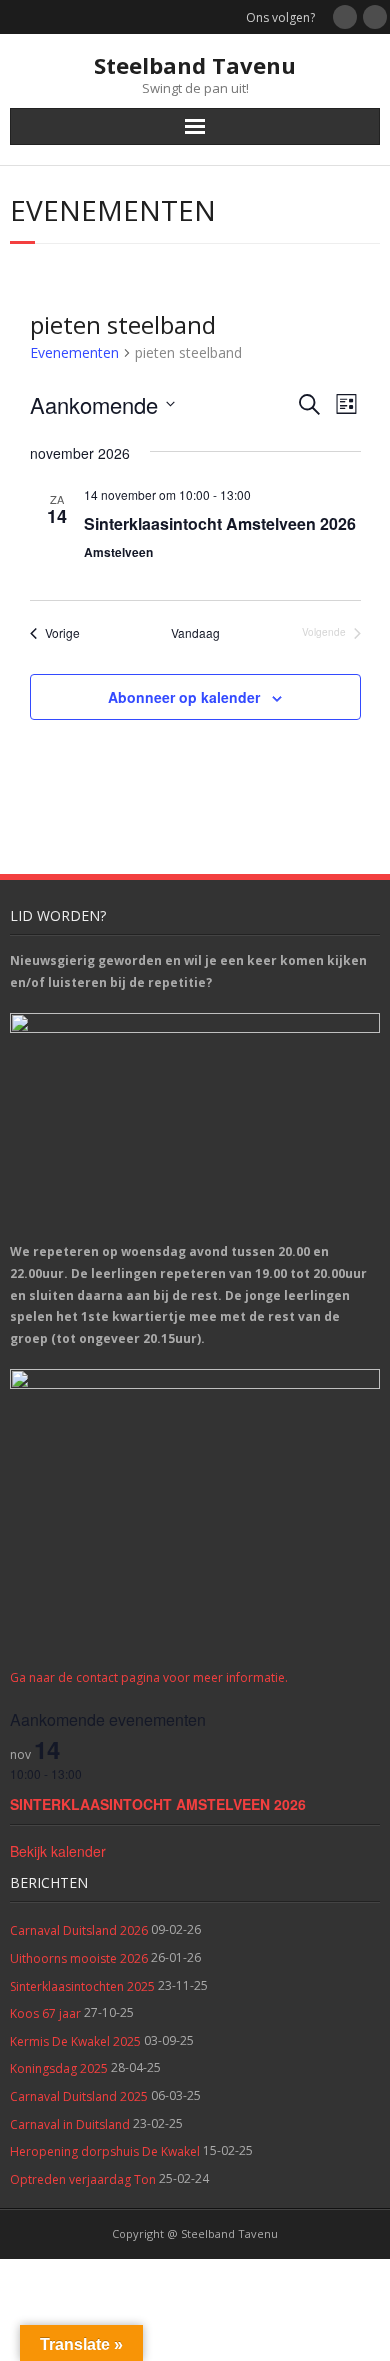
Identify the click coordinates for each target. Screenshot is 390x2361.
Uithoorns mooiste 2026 (79, 1958)
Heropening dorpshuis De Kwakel (105, 2151)
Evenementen (74, 352)
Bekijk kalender (58, 1851)
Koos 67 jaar (45, 2013)
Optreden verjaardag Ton (83, 2179)
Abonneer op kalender (184, 697)
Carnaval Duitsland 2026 (79, 1930)
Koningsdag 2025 (59, 2068)
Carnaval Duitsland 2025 (79, 2096)
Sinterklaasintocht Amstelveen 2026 (220, 523)
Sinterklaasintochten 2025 (82, 1986)
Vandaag (195, 633)
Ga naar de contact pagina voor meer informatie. (149, 1677)
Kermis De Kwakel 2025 (75, 2041)
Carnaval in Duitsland (70, 2124)
